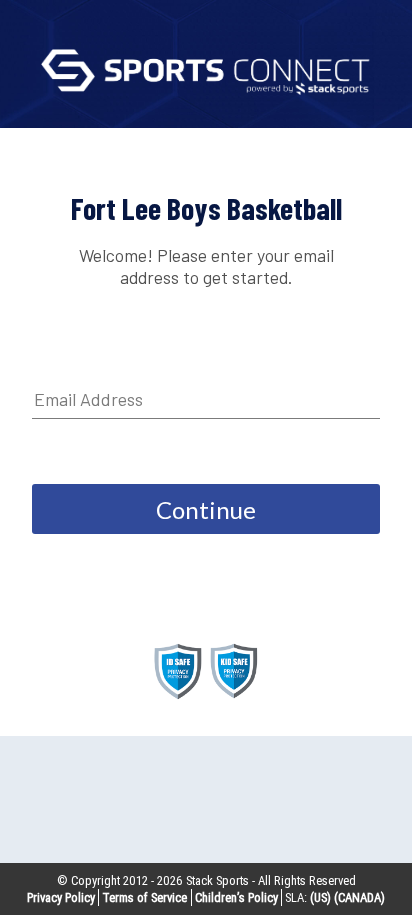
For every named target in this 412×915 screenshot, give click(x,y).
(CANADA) (359, 897)
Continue (206, 509)
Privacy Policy (61, 897)
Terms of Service (144, 897)
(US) (320, 897)
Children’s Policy (236, 897)
